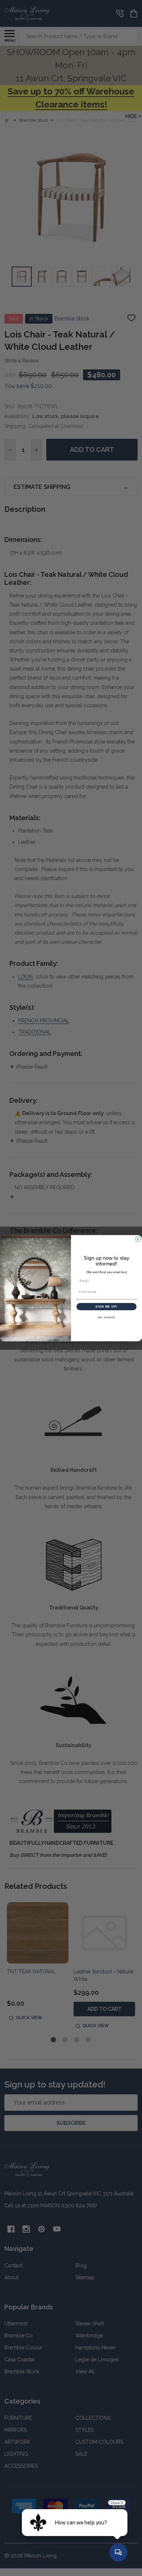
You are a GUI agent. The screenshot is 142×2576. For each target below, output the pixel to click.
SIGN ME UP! (106, 1306)
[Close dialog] (138, 1239)
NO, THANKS (107, 1317)
